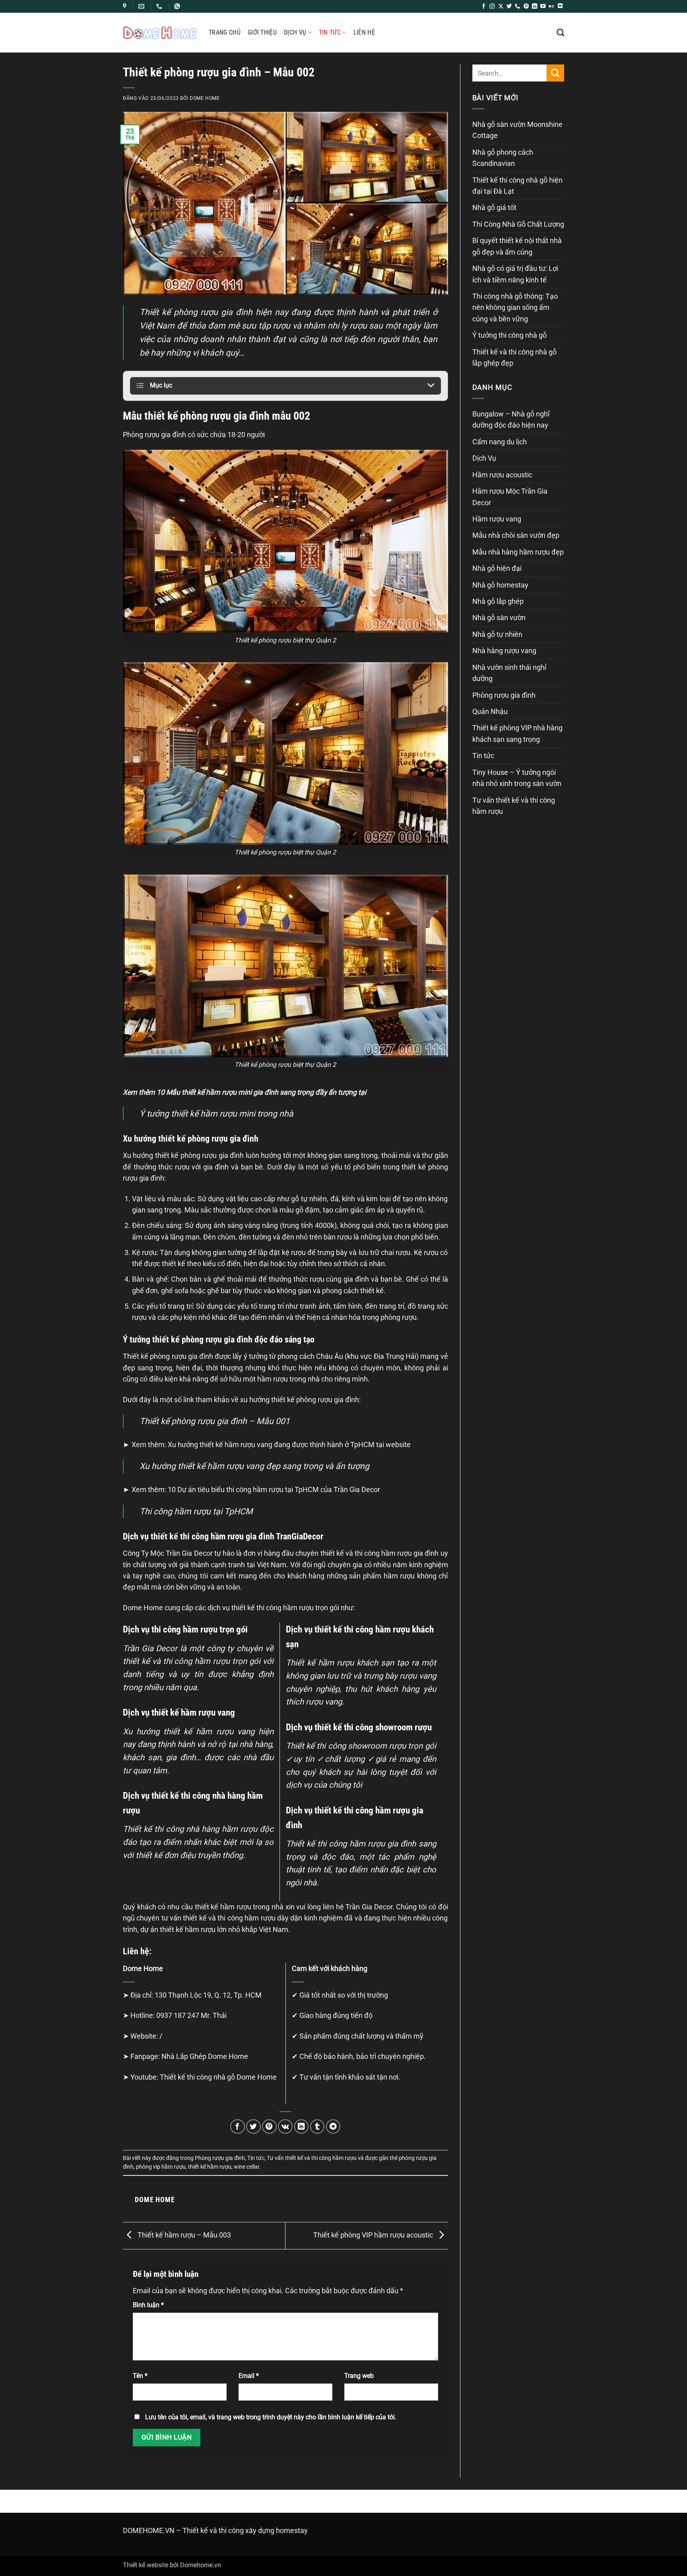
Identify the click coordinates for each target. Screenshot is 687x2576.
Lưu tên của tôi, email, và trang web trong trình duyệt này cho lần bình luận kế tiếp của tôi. (271, 2417)
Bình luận (148, 2305)
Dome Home (205, 98)
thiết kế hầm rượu (210, 2167)
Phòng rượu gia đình (220, 2158)
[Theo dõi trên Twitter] (509, 7)
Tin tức (330, 32)
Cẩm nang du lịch (500, 442)
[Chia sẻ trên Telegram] (333, 2127)
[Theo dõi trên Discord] (560, 7)
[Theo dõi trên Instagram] (492, 7)
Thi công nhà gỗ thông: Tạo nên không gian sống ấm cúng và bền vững (515, 308)
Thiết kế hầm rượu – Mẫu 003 (183, 2235)
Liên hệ (364, 32)
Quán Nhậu (490, 712)
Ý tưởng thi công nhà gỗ (509, 335)
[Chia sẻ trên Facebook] (238, 2127)
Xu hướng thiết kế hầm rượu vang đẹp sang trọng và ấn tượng (254, 1466)
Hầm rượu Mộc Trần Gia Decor (510, 497)
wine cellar (246, 2167)
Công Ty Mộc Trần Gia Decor (168, 1553)
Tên (140, 2376)
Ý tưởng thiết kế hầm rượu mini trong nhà (216, 1114)
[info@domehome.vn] (126, 6)
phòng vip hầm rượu (161, 2167)
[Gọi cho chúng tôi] (517, 7)
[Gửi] (555, 73)
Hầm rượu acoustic (502, 475)
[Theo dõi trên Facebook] (484, 7)
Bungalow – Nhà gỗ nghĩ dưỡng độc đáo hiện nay (511, 420)
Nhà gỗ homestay (500, 585)
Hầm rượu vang (497, 519)
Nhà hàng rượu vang (504, 651)
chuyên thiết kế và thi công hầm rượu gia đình (367, 1553)
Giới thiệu (262, 32)
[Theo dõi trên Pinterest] (526, 7)
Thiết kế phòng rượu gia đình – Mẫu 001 (215, 1421)
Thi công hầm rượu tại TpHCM (196, 1511)
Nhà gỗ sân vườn (499, 618)
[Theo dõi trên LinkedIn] (535, 7)
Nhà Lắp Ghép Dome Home (205, 2057)
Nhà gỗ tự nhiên (497, 634)
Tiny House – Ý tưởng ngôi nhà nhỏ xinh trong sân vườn (517, 778)
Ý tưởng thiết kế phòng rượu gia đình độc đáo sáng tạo (219, 1339)
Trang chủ (225, 32)
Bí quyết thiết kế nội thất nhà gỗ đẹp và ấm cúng (517, 246)
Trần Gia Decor (369, 1907)
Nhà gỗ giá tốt (494, 208)
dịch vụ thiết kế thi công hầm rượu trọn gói (273, 1608)
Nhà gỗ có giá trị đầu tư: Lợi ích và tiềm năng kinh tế (515, 274)
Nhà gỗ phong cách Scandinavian (503, 158)
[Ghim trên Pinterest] (269, 2127)
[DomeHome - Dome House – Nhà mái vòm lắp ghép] (160, 32)
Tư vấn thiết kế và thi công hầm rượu (312, 2158)
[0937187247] (160, 6)
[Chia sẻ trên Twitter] (253, 2127)
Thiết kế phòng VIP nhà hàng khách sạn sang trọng (517, 733)
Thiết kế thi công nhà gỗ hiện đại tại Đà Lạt (517, 186)
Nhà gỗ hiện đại (497, 568)
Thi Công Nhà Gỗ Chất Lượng (518, 224)
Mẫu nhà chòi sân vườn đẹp (516, 535)
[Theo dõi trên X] (501, 7)
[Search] (560, 32)
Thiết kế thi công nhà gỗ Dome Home (218, 2077)
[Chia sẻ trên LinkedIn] (302, 2127)
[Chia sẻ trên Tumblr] (317, 2127)
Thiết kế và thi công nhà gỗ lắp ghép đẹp (514, 358)
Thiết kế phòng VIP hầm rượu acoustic (374, 2235)
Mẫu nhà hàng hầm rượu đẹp (518, 552)
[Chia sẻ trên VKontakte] (285, 2127)
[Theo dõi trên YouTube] (543, 7)
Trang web (359, 2376)
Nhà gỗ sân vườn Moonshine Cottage (517, 130)
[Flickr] (551, 7)
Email (249, 2376)
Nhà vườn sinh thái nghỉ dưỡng (509, 673)
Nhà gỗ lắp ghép (498, 601)
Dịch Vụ (295, 32)
